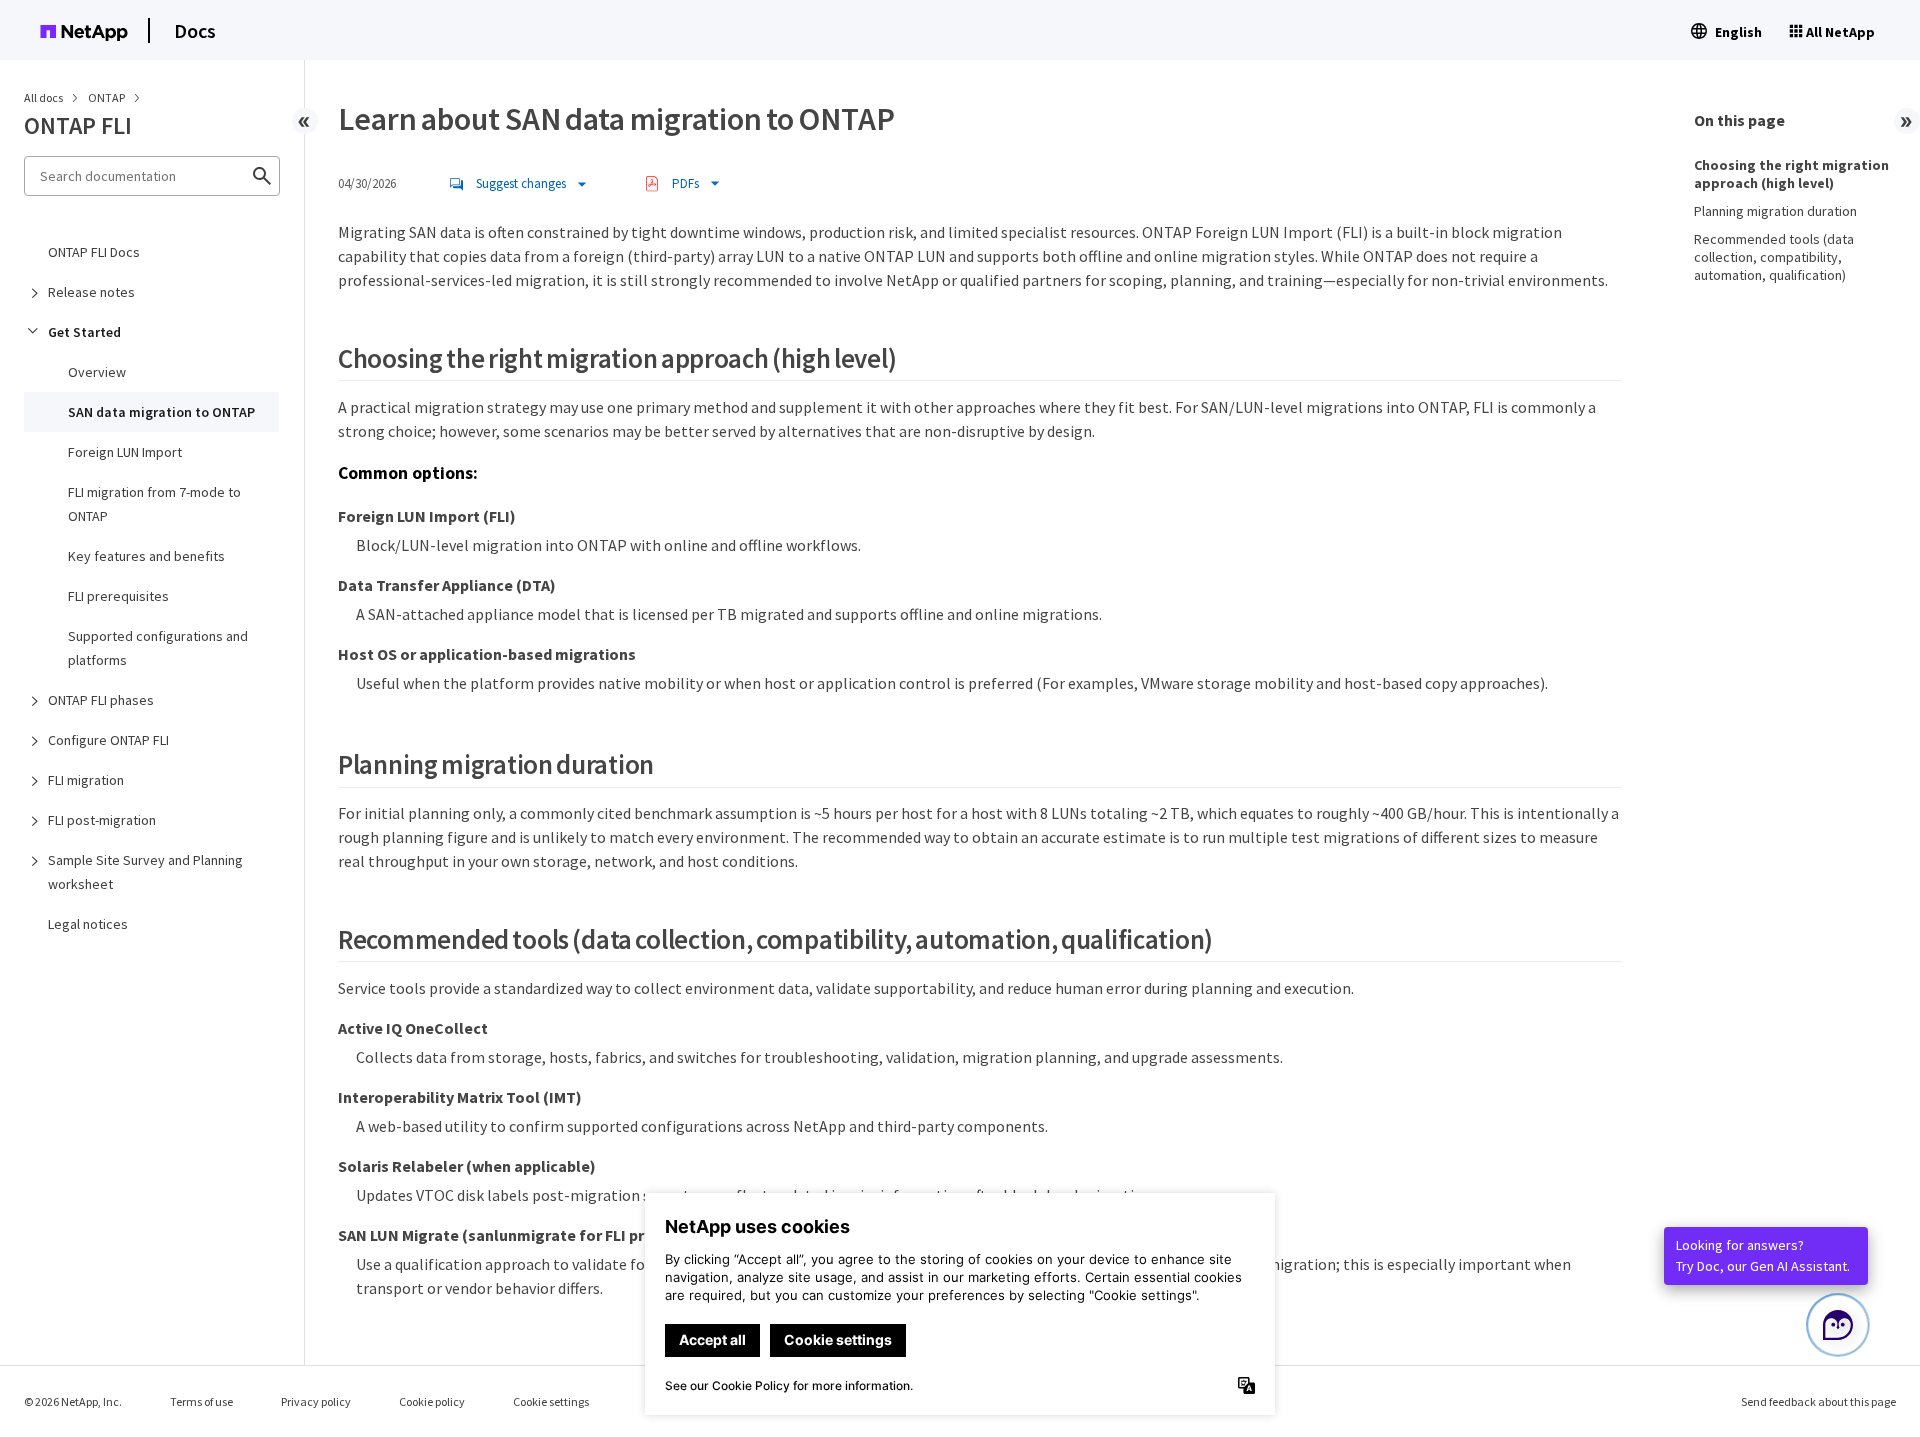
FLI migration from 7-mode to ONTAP (154, 504)
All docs (43, 97)
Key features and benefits (146, 556)
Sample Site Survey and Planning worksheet (145, 872)
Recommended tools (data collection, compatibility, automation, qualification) (1774, 257)
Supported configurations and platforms (158, 648)
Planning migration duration (1775, 211)
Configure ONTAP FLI (108, 740)
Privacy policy (316, 1401)
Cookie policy (432, 1401)
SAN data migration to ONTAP (161, 412)
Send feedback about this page (1818, 1401)
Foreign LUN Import (125, 452)
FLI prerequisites (118, 596)
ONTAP (107, 97)
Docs (195, 30)
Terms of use (201, 1401)
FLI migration (86, 780)
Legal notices (88, 924)
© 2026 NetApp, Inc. (73, 1401)
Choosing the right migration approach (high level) (1791, 174)
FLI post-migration (102, 820)
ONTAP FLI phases (101, 700)
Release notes (91, 292)
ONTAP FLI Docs (94, 252)
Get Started (84, 332)
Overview (97, 372)
